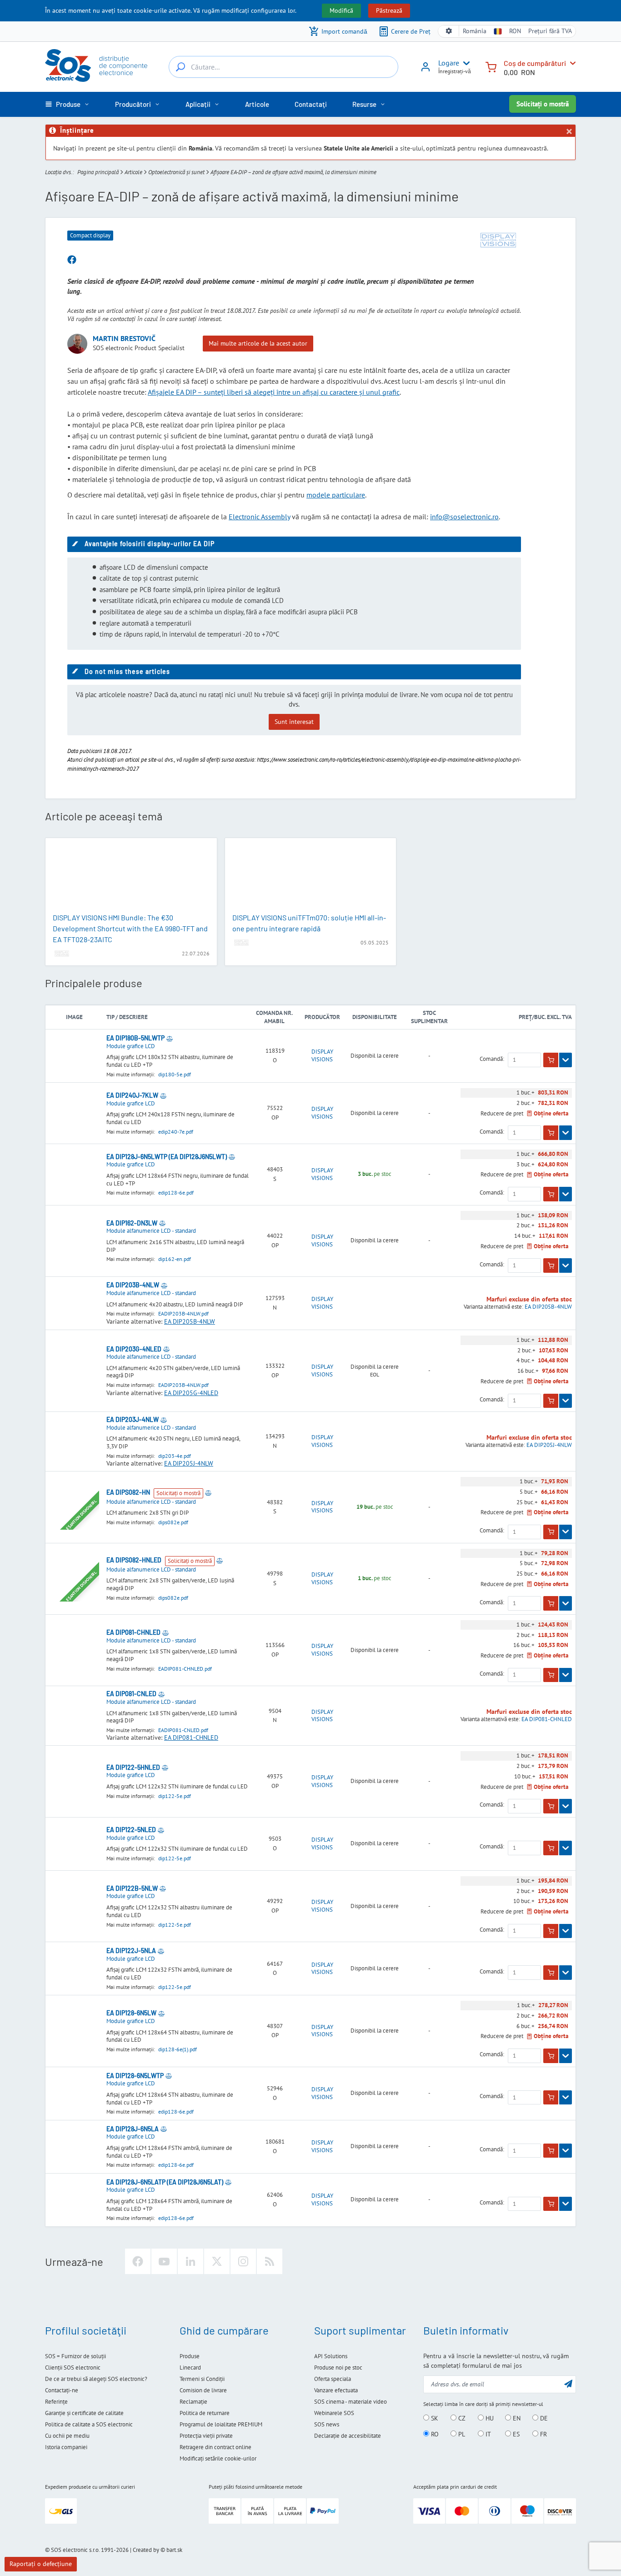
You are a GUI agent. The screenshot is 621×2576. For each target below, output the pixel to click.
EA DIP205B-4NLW (190, 1321)
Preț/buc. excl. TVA (545, 1017)
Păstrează (389, 10)
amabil (274, 1021)
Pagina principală (98, 172)
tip (110, 1017)
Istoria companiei (66, 2447)
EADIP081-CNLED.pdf (183, 1730)
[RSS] (270, 2261)
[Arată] (566, 1060)
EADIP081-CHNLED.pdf (185, 1669)
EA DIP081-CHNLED (191, 1737)
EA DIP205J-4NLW (189, 1463)
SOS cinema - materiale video (351, 2402)
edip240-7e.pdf (176, 1132)
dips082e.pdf (173, 1522)
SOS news (327, 2424)
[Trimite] (568, 2383)
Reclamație (193, 2402)
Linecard (190, 2368)
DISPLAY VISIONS (322, 1056)
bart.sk (174, 2550)
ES (515, 2434)
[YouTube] (164, 2261)
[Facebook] (138, 2261)
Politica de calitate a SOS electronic (89, 2424)
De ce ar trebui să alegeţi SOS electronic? (96, 2379)
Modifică (341, 10)
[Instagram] (243, 2261)
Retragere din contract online (215, 2447)
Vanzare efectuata (336, 2390)
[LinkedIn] (190, 2261)
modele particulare (336, 495)
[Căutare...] (180, 67)
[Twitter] (217, 2261)
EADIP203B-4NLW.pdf (183, 1313)
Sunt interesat (294, 722)
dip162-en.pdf (175, 1259)
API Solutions (331, 2356)
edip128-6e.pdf (176, 1193)
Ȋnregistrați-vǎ (455, 71)
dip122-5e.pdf (175, 1796)
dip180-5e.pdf (175, 1074)
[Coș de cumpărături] (491, 66)
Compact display (90, 235)
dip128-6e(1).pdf (178, 2049)
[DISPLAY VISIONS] (498, 240)
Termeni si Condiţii (202, 2379)
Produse (190, 2356)
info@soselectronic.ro (464, 517)
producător (322, 1017)
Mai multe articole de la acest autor (258, 343)
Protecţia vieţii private (206, 2436)
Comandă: (492, 1059)
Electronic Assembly (259, 517)
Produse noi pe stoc (338, 2368)
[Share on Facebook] (72, 260)
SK (434, 2418)
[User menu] (465, 63)
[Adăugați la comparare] (170, 1038)
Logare (449, 63)
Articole (133, 172)
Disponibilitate (375, 1017)
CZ (461, 2418)
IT (487, 2434)
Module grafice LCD (131, 1046)
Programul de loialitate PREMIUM (221, 2424)
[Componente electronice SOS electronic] (96, 65)
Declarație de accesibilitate (348, 2436)
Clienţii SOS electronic (73, 2368)
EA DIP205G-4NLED (191, 1393)
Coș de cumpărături (535, 63)
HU (489, 2418)
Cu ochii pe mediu (67, 2436)
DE (543, 2418)
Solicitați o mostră (543, 104)
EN (516, 2418)
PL (461, 2434)
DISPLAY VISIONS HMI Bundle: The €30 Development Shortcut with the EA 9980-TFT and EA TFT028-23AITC (130, 928)
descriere (133, 1017)
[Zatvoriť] (569, 131)
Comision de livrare (203, 2390)
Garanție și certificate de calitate (84, 2413)
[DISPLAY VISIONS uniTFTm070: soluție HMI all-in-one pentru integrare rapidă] (311, 876)
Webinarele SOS (334, 2413)
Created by (146, 2550)
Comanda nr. (274, 1013)
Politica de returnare (205, 2413)
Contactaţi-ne (62, 2390)
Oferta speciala (333, 2379)
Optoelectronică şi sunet (176, 172)
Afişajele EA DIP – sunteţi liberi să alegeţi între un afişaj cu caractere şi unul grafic (274, 392)
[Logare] (426, 70)
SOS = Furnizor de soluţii (75, 2356)
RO (434, 2434)
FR (543, 2434)
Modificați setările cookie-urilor (218, 2458)
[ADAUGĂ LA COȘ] (551, 1060)
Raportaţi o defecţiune (41, 2564)
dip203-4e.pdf (175, 1456)
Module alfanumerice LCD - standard (151, 1231)
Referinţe (56, 2402)
